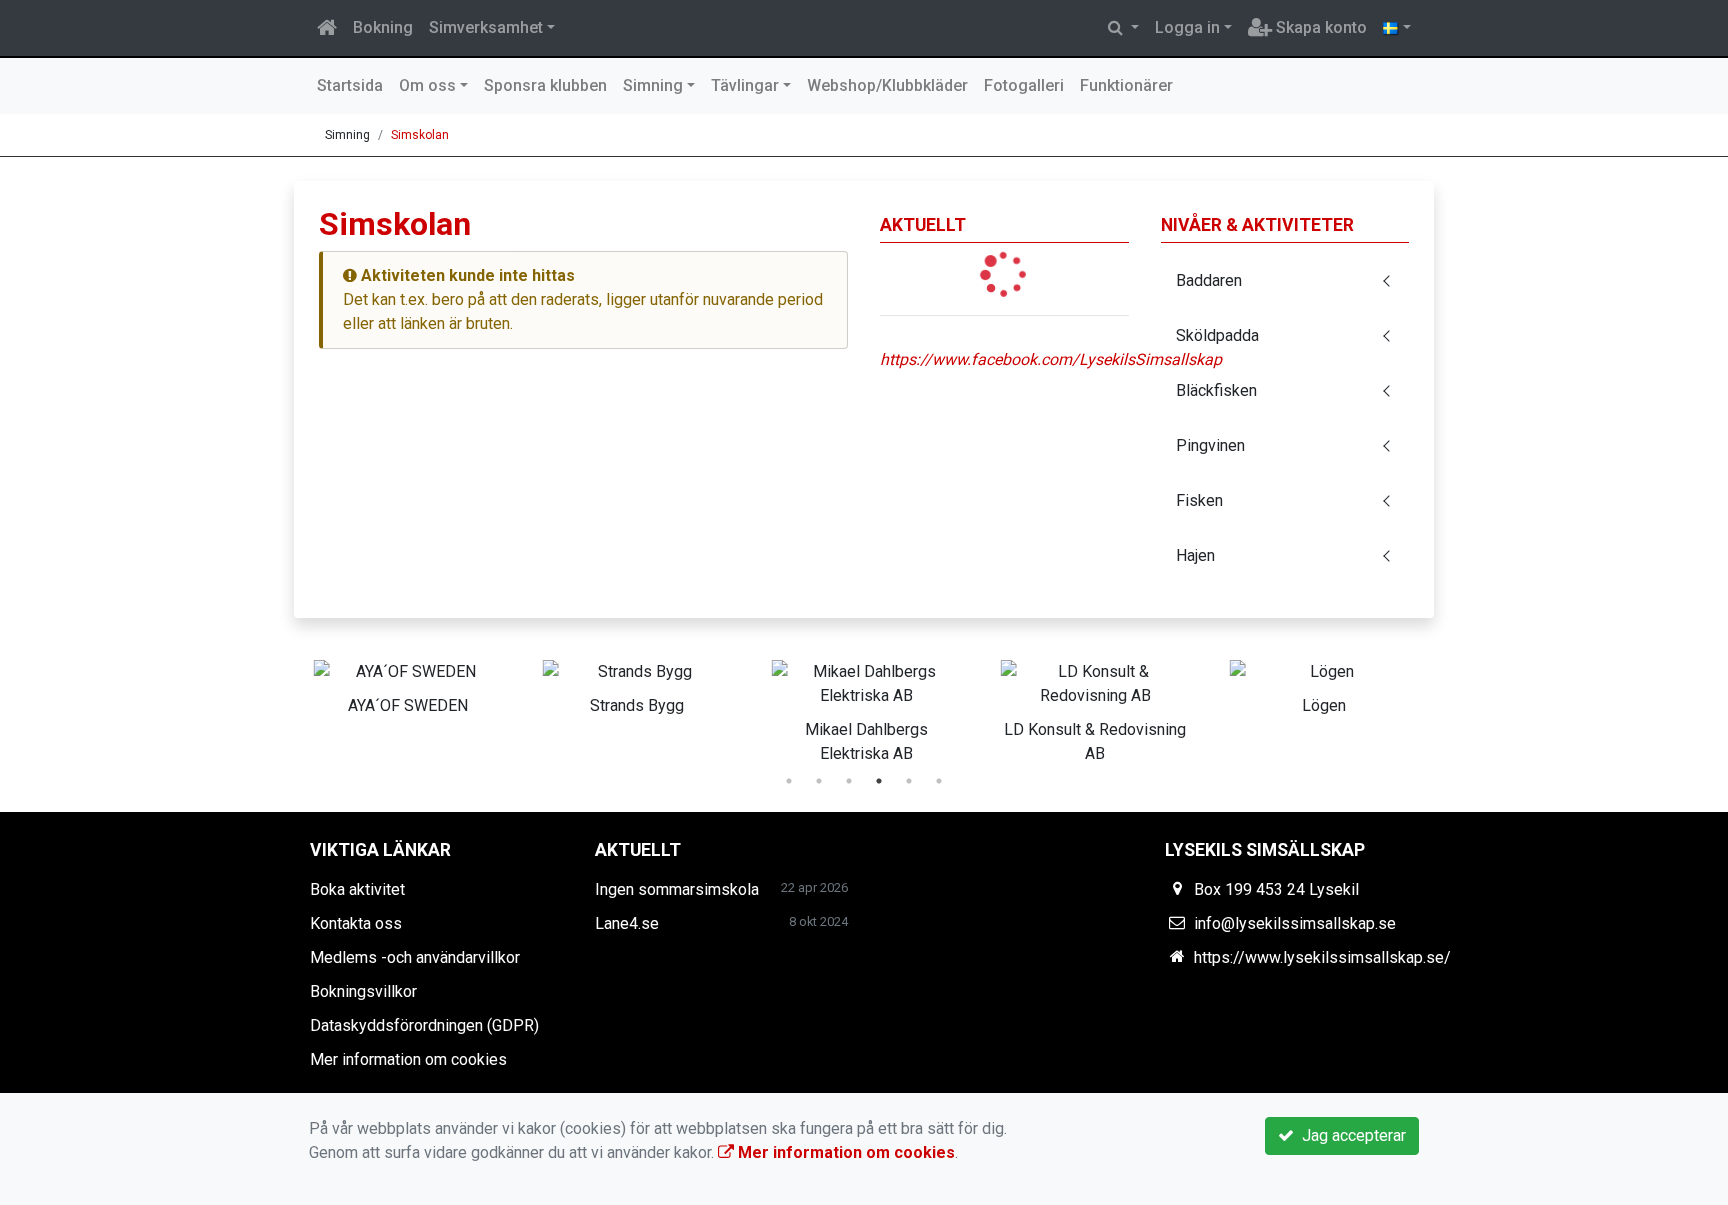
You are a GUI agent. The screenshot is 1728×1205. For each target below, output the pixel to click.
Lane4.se (627, 923)
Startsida (350, 85)
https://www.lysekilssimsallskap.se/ (1322, 957)
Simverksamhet (486, 27)
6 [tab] (939, 781)
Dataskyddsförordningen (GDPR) (424, 1025)
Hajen (1195, 555)
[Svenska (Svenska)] (1397, 28)
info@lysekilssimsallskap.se (1295, 923)
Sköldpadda (1217, 335)
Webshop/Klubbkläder (887, 85)
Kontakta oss (356, 923)
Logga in (1187, 27)
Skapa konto (1319, 27)
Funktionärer (1126, 85)
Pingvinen (1210, 445)
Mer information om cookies (408, 1059)
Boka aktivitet (357, 889)
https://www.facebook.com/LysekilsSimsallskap (1051, 359)
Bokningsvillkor (363, 991)
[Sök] (1123, 28)
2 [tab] (819, 781)
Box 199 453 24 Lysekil (1276, 889)
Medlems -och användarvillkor (415, 957)
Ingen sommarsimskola (677, 889)
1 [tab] (789, 781)
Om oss (427, 85)
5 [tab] (909, 781)
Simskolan (420, 135)
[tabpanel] (407, 684)
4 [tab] (879, 781)
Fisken (1199, 500)
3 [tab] (849, 781)
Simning (653, 85)
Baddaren (1209, 280)
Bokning (383, 27)
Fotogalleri (1024, 85)
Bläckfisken (1216, 390)
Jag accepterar (1350, 1135)
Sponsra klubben (545, 85)
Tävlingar (745, 85)
